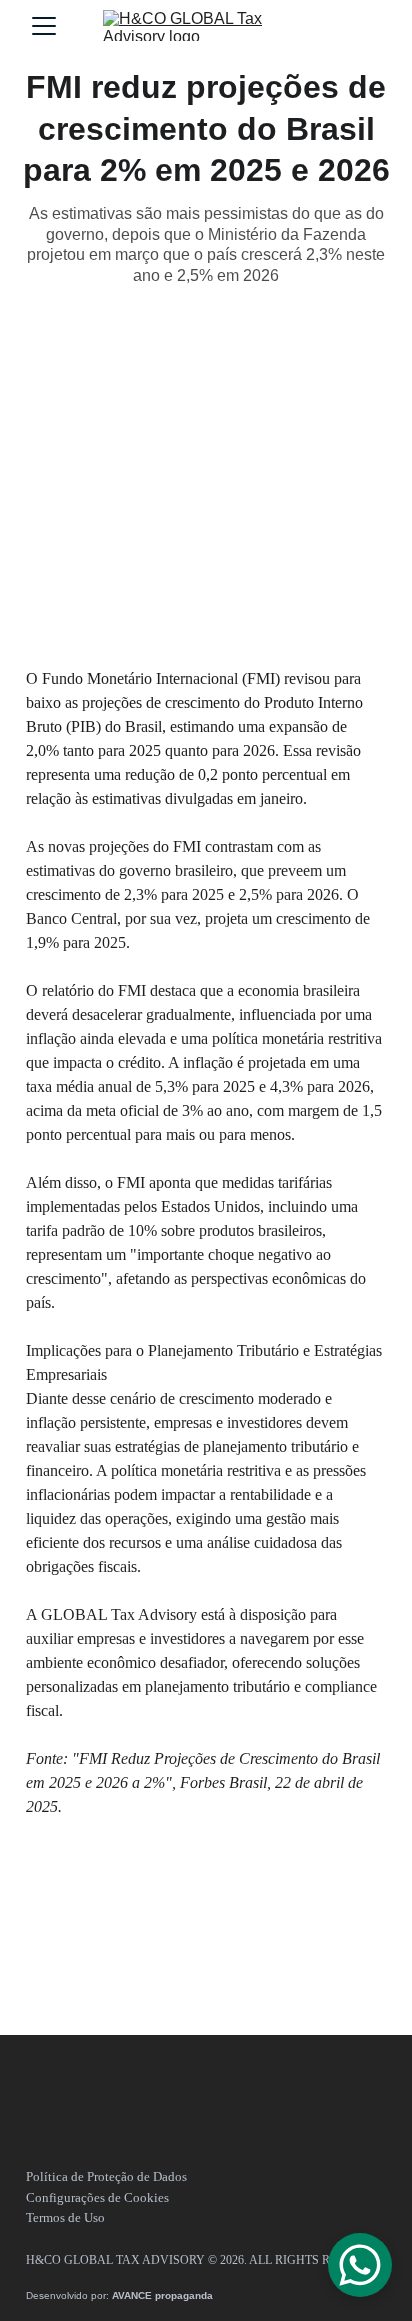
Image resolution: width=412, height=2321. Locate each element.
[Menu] (44, 26)
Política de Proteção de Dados (106, 2176)
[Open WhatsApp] (360, 2265)
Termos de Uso (65, 2217)
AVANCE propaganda (162, 2295)
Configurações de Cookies (97, 2197)
